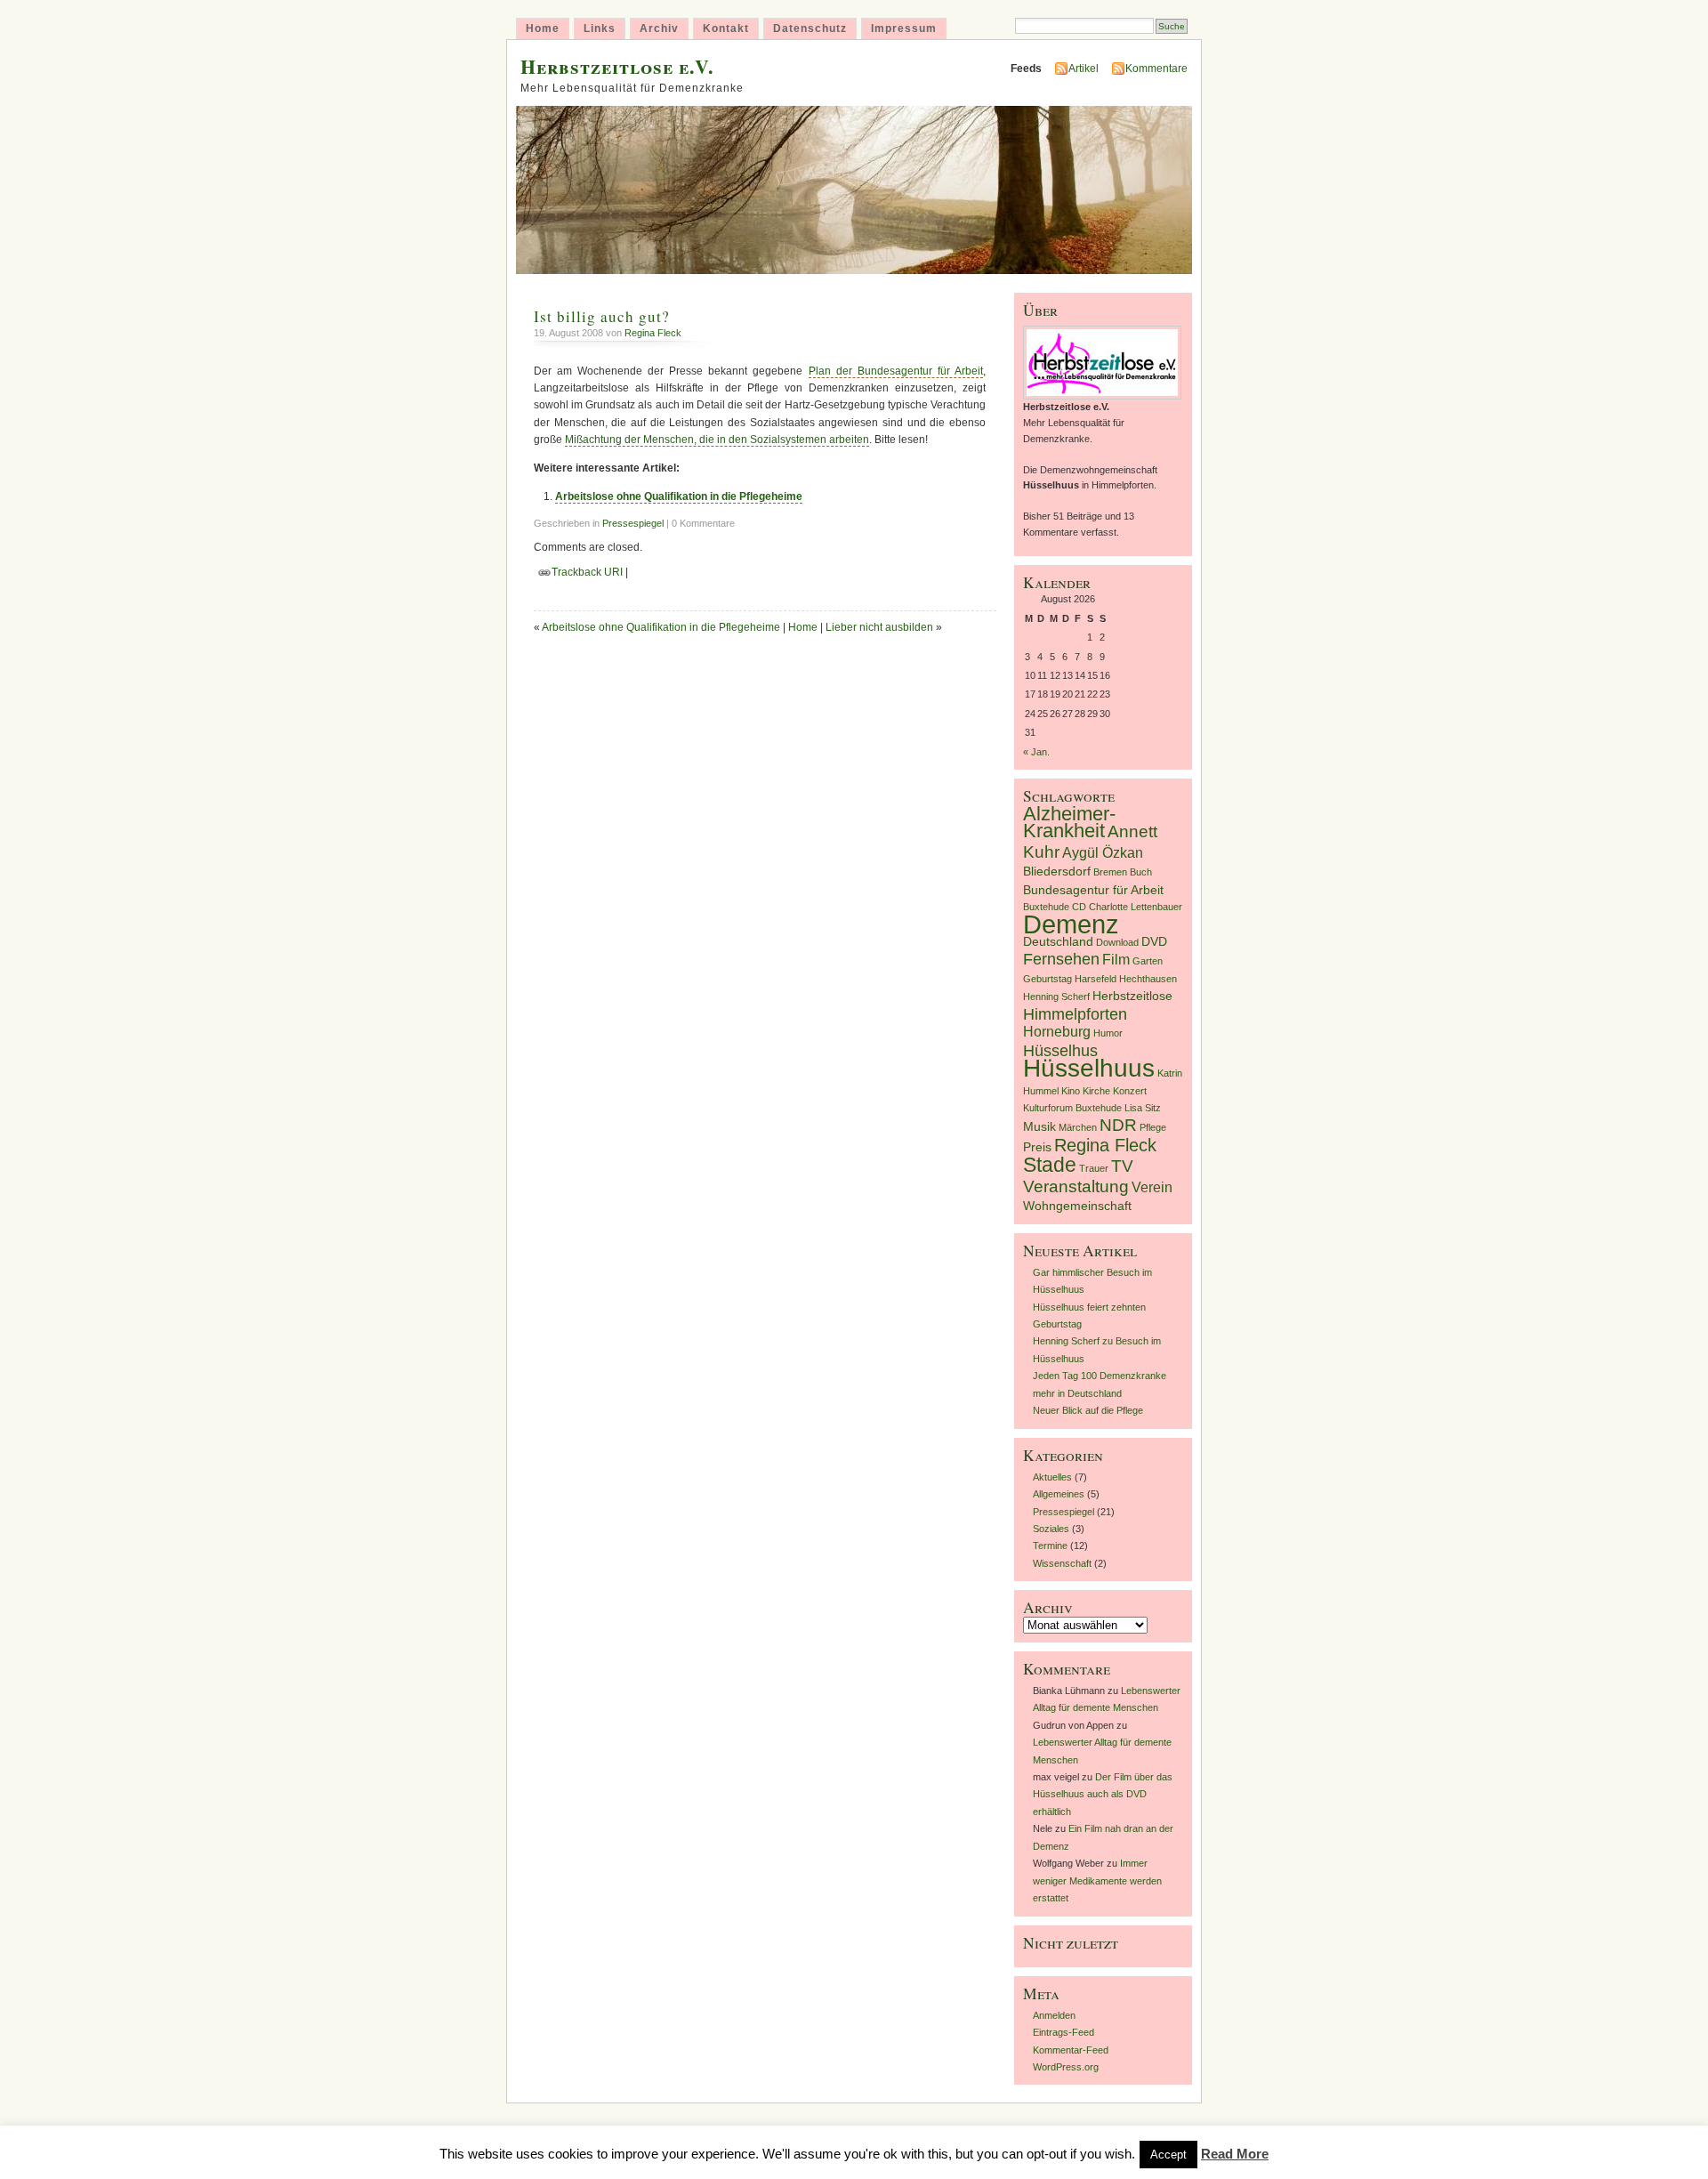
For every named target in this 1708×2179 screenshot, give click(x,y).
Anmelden (1054, 2015)
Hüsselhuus (1089, 1068)
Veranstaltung (1076, 1186)
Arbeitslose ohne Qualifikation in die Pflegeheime (679, 496)
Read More (1235, 2154)
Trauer (1094, 1168)
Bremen (1110, 872)
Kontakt (726, 28)
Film (1116, 960)
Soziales (1051, 1529)
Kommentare (1156, 69)
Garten (1148, 961)
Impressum (904, 28)
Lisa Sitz (1143, 1108)
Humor (1108, 1033)
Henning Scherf (1056, 997)
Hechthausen (1148, 979)
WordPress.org (1066, 2067)
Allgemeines (1059, 1494)
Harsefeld (1096, 979)
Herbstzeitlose (1132, 996)
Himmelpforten (1075, 1014)
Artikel (1084, 69)
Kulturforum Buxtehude (1072, 1108)
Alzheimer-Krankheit (1069, 822)
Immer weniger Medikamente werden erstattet (1097, 1880)
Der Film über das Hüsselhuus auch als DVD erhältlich (1103, 1794)
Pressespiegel (633, 523)
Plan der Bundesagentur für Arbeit (896, 371)
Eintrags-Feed (1063, 2032)
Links (600, 28)
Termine (1050, 1545)
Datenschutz (810, 28)
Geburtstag (1047, 979)
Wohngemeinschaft (1077, 1206)
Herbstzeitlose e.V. (617, 66)
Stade (1050, 1165)
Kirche (1096, 1091)
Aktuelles (1052, 1477)
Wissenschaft (1062, 1563)
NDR (1118, 1125)
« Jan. (1036, 752)
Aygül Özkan (1103, 853)
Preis (1037, 1147)
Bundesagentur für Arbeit (1093, 890)
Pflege (1153, 1127)
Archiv (659, 28)
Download (1117, 942)
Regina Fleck (653, 333)
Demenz (1071, 924)
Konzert (1130, 1091)
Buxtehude (1046, 907)
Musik (1039, 1127)
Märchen (1078, 1127)
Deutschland (1058, 942)
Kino (1071, 1091)
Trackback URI (587, 572)
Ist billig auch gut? (602, 316)
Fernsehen (1061, 959)
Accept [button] (1168, 2155)
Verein (1152, 1187)
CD (1079, 907)
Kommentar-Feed (1071, 2050)
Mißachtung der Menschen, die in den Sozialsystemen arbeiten (717, 440)
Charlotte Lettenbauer (1136, 907)
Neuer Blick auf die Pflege (1088, 1410)
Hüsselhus (1060, 1051)
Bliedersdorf (1057, 872)
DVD (1154, 942)
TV (1122, 1166)
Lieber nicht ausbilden (879, 627)
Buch (1141, 872)
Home (543, 28)
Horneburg (1057, 1032)
